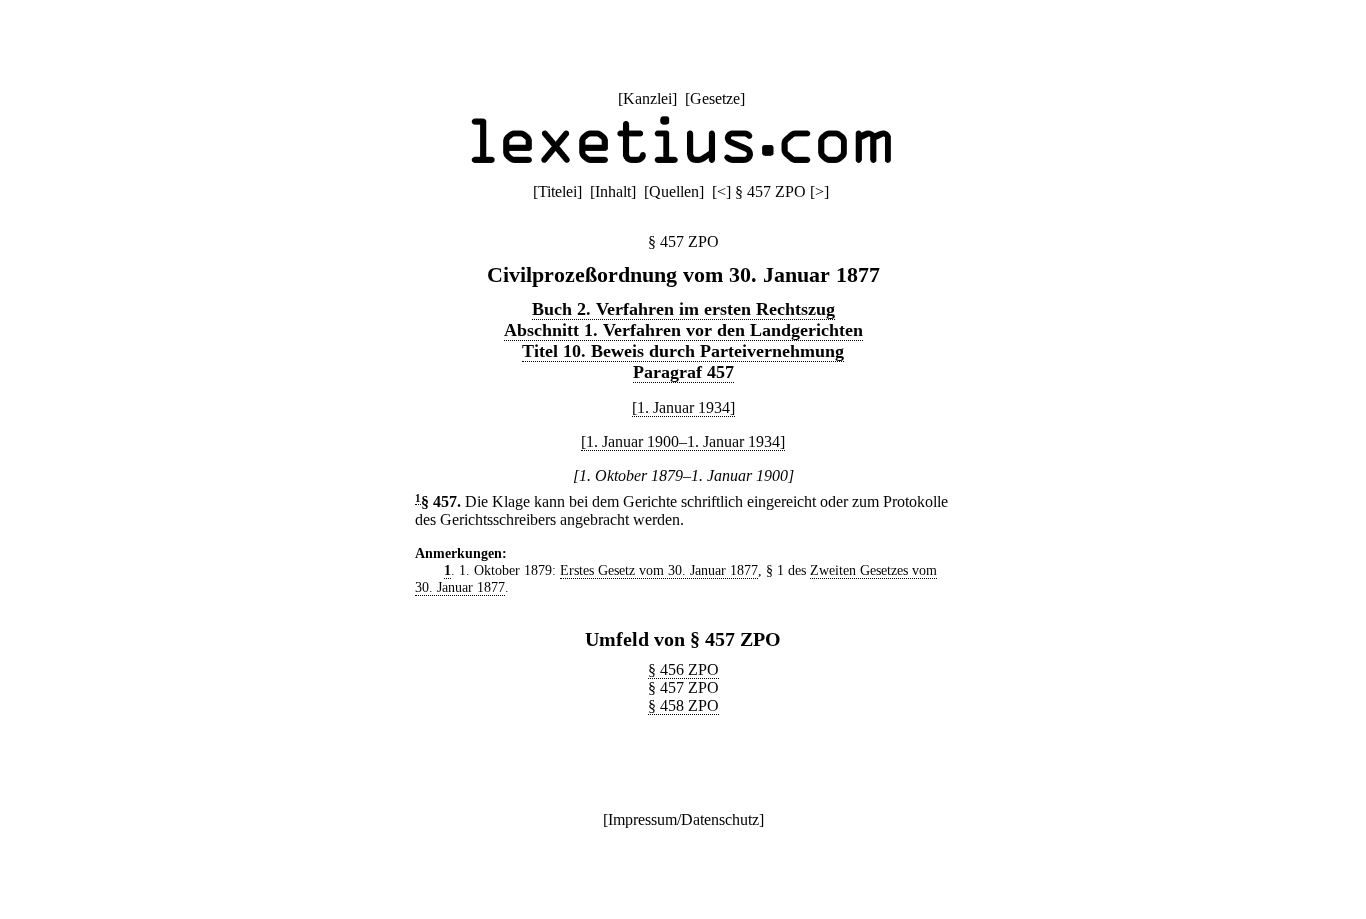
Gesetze (715, 98)
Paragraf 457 (683, 372)
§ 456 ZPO (683, 669)
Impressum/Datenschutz (683, 819)
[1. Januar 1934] (683, 407)
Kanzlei (647, 98)
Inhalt (613, 191)
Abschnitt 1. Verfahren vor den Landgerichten (683, 330)
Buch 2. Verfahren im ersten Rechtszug (683, 309)
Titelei (557, 191)
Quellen (674, 191)
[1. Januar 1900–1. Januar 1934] (683, 441)
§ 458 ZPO (683, 705)
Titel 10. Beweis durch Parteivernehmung (683, 351)
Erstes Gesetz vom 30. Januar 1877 (659, 570)
